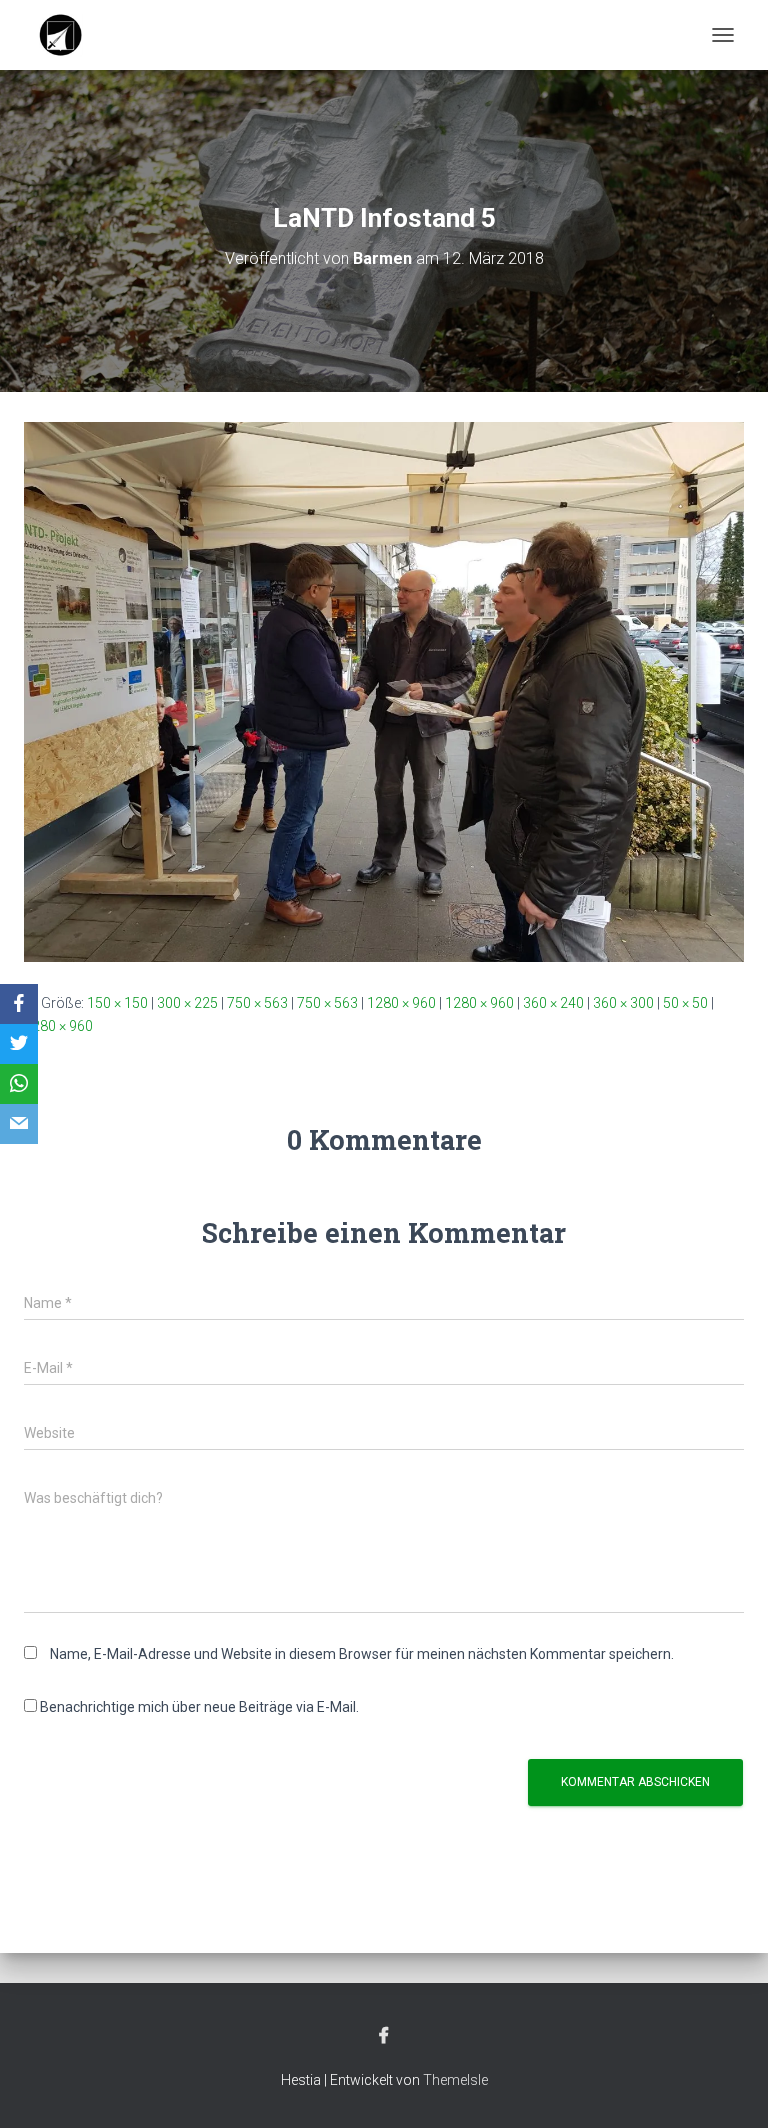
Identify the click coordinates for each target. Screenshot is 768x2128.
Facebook (384, 2036)
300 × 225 (187, 1003)
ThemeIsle (455, 2080)
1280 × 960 (401, 1003)
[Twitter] (19, 1044)
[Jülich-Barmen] (69, 35)
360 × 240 (553, 1003)
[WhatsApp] (19, 1084)
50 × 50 (685, 1003)
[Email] (19, 1124)
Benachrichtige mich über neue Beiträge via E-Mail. (199, 1707)
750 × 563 (257, 1003)
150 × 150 (117, 1003)
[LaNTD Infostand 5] (384, 691)
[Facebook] (19, 1004)
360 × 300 (623, 1003)
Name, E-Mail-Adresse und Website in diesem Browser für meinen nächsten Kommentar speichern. (362, 1654)
